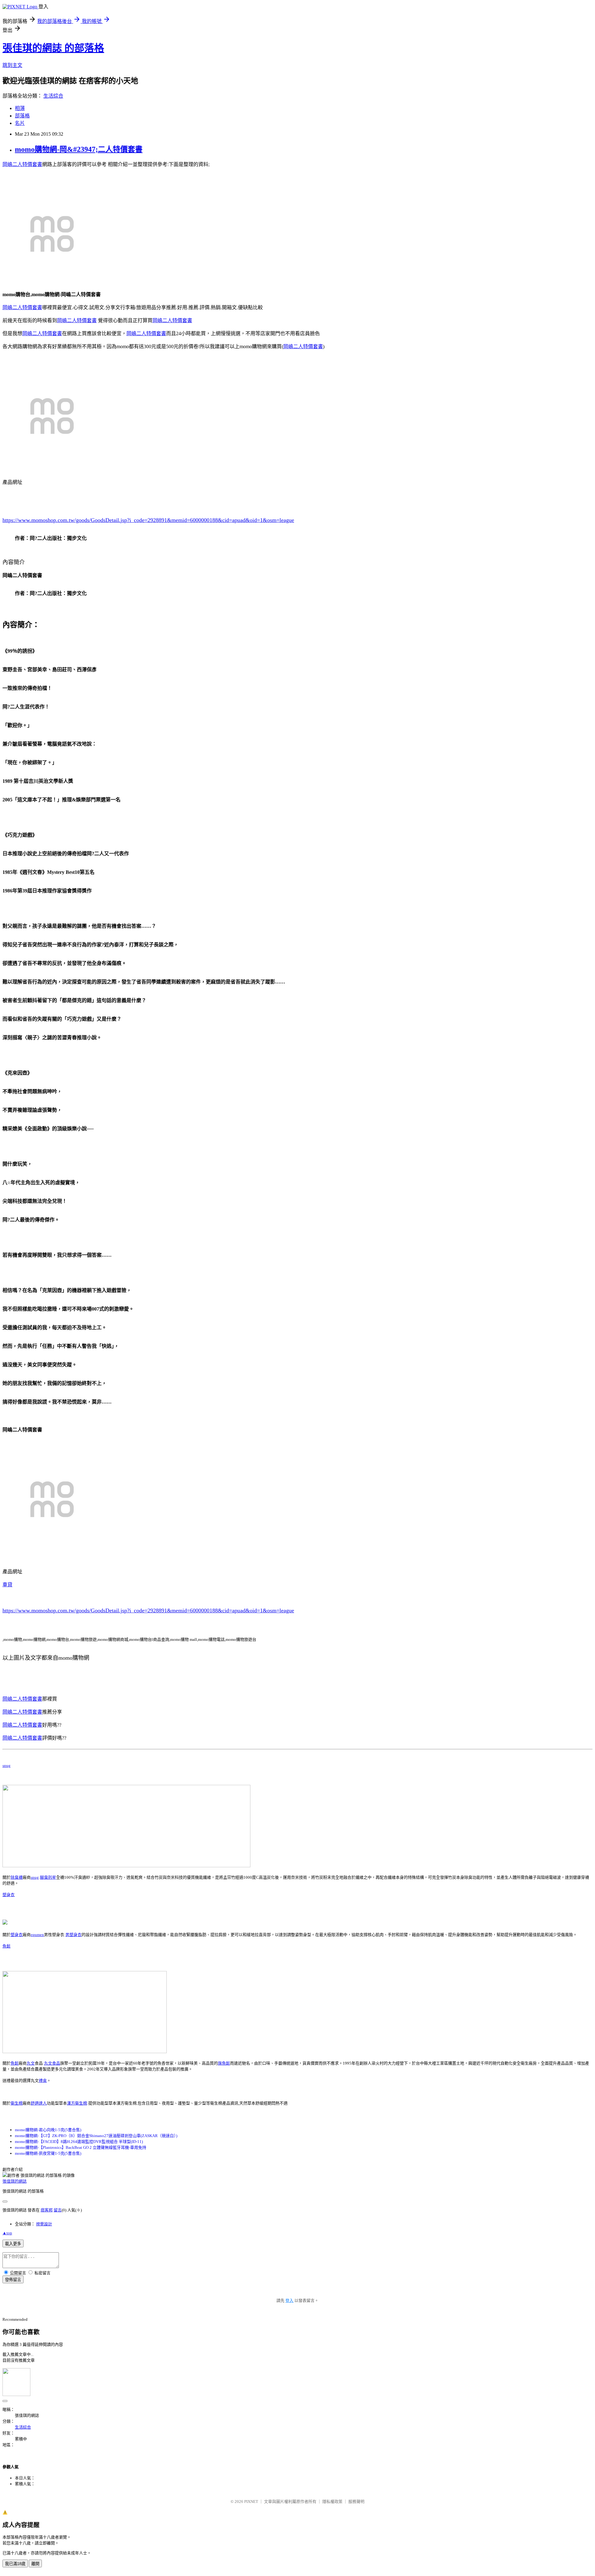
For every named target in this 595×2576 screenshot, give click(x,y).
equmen (37, 1935)
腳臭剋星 (48, 1877)
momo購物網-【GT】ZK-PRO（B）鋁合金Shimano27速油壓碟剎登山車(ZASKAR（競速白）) (96, 2136)
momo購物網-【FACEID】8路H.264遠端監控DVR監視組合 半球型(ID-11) (79, 2142)
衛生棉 (17, 2103)
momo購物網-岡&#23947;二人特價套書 (79, 149)
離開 (35, 2564)
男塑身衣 (73, 1935)
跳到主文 (12, 65)
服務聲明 (356, 2502)
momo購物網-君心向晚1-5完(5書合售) (48, 2130)
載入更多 (13, 2244)
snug (7, 1766)
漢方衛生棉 (77, 2103)
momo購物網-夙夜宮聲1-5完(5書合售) (48, 2153)
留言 (58, 2210)
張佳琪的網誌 (15, 2181)
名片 (20, 123)
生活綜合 (53, 96)
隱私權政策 (332, 2502)
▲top (7, 2233)
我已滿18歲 (15, 2564)
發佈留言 (13, 2280)
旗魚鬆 (224, 2063)
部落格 (22, 116)
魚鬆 (7, 1946)
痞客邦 (47, 2210)
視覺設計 (44, 2224)
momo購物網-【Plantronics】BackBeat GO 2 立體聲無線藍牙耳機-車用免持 (81, 2147)
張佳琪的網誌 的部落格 (53, 48)
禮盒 (43, 2081)
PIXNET (251, 2502)
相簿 (20, 108)
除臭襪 (17, 1877)
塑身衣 (9, 1895)
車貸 (7, 1585)
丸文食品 (52, 2063)
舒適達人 (39, 2103)
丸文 (31, 2063)
